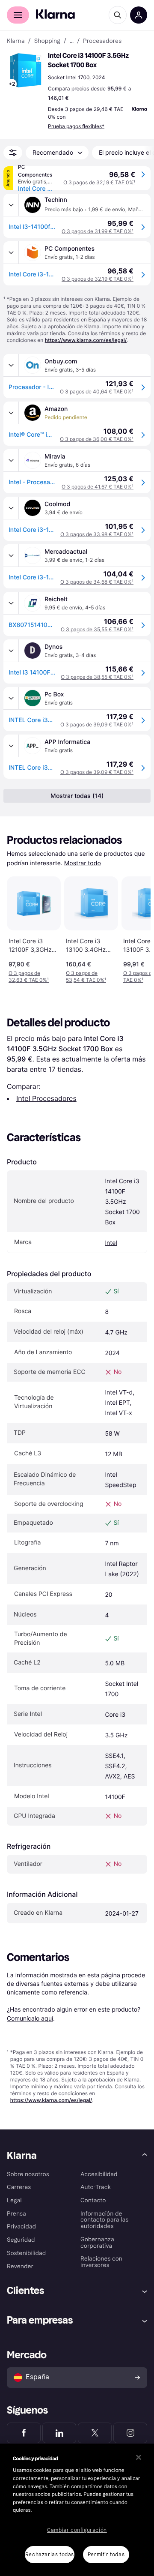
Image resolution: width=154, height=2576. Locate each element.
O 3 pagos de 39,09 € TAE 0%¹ (97, 724)
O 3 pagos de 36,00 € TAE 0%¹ (97, 439)
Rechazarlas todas (50, 2555)
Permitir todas (106, 2555)
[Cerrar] (139, 2457)
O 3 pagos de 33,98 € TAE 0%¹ (97, 534)
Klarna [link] (16, 41)
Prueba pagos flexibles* (76, 126)
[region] (77, 2510)
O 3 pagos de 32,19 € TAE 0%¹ (99, 182)
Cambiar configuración (77, 2530)
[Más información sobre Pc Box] (11, 698)
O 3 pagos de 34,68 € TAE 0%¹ (97, 582)
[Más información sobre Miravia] (11, 460)
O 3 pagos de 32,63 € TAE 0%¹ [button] (29, 976)
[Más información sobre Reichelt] (11, 603)
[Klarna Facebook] (24, 2433)
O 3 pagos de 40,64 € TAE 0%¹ (97, 391)
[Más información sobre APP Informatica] (11, 746)
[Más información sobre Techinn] (11, 205)
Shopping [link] (47, 41)
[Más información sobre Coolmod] (11, 508)
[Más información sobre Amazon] (11, 413)
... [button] (72, 41)
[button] (26, 70)
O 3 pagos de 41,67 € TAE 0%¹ (98, 487)
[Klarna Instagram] (130, 2433)
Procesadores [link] (102, 41)
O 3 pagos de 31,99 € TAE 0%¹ (98, 231)
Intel (111, 1243)
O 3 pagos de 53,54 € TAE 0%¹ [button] (86, 976)
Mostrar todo (83, 863)
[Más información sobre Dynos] (11, 651)
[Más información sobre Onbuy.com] (11, 365)
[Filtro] (13, 153)
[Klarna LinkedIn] (59, 2433)
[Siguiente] (135, 928)
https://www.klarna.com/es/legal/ (86, 340)
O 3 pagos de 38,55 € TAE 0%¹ (97, 677)
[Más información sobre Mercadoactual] (11, 555)
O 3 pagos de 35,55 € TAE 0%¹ (97, 629)
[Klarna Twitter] (95, 2433)
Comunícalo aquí (30, 2018)
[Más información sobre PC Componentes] (11, 252)
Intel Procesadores (46, 1098)
